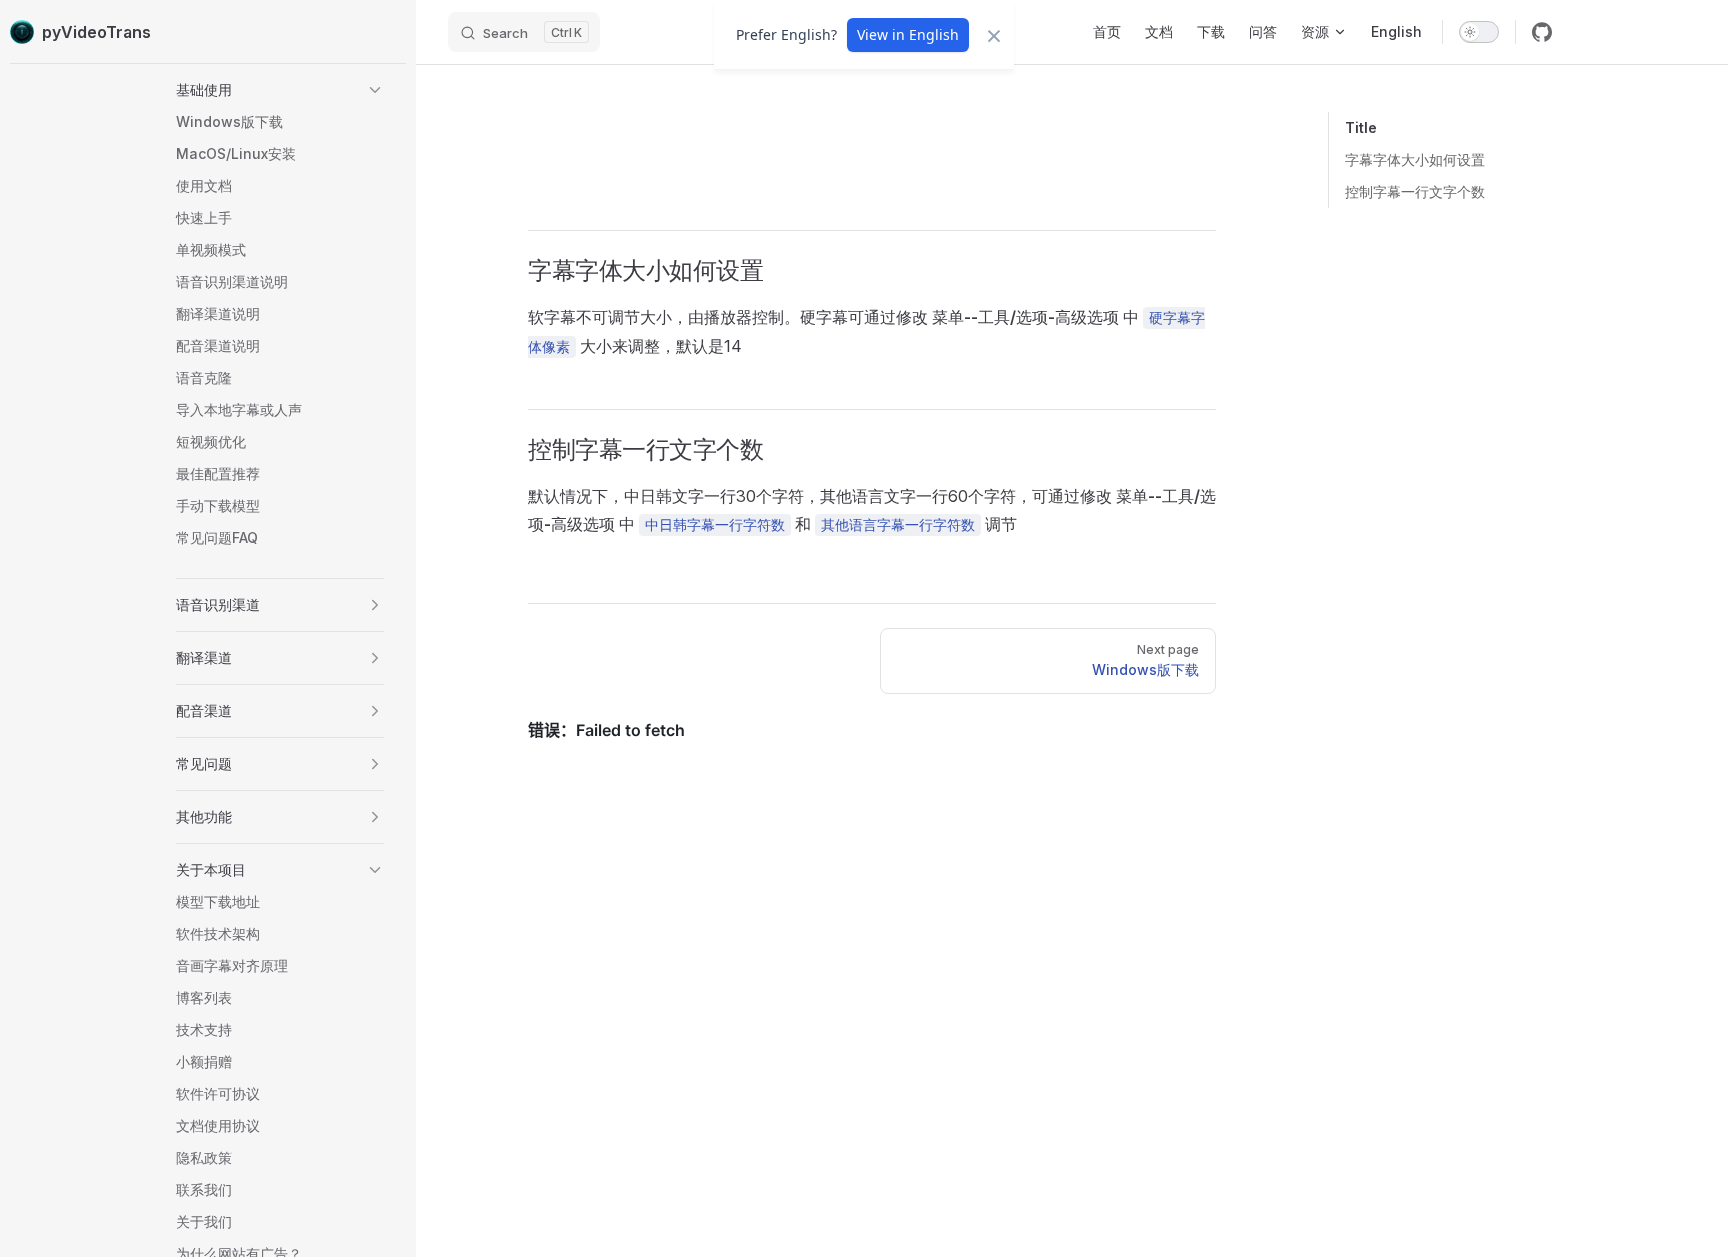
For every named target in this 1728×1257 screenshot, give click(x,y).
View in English (908, 34)
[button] (280, 90)
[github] (1542, 32)
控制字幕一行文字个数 (1415, 191)
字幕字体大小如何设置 (1415, 159)
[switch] (1479, 32)
